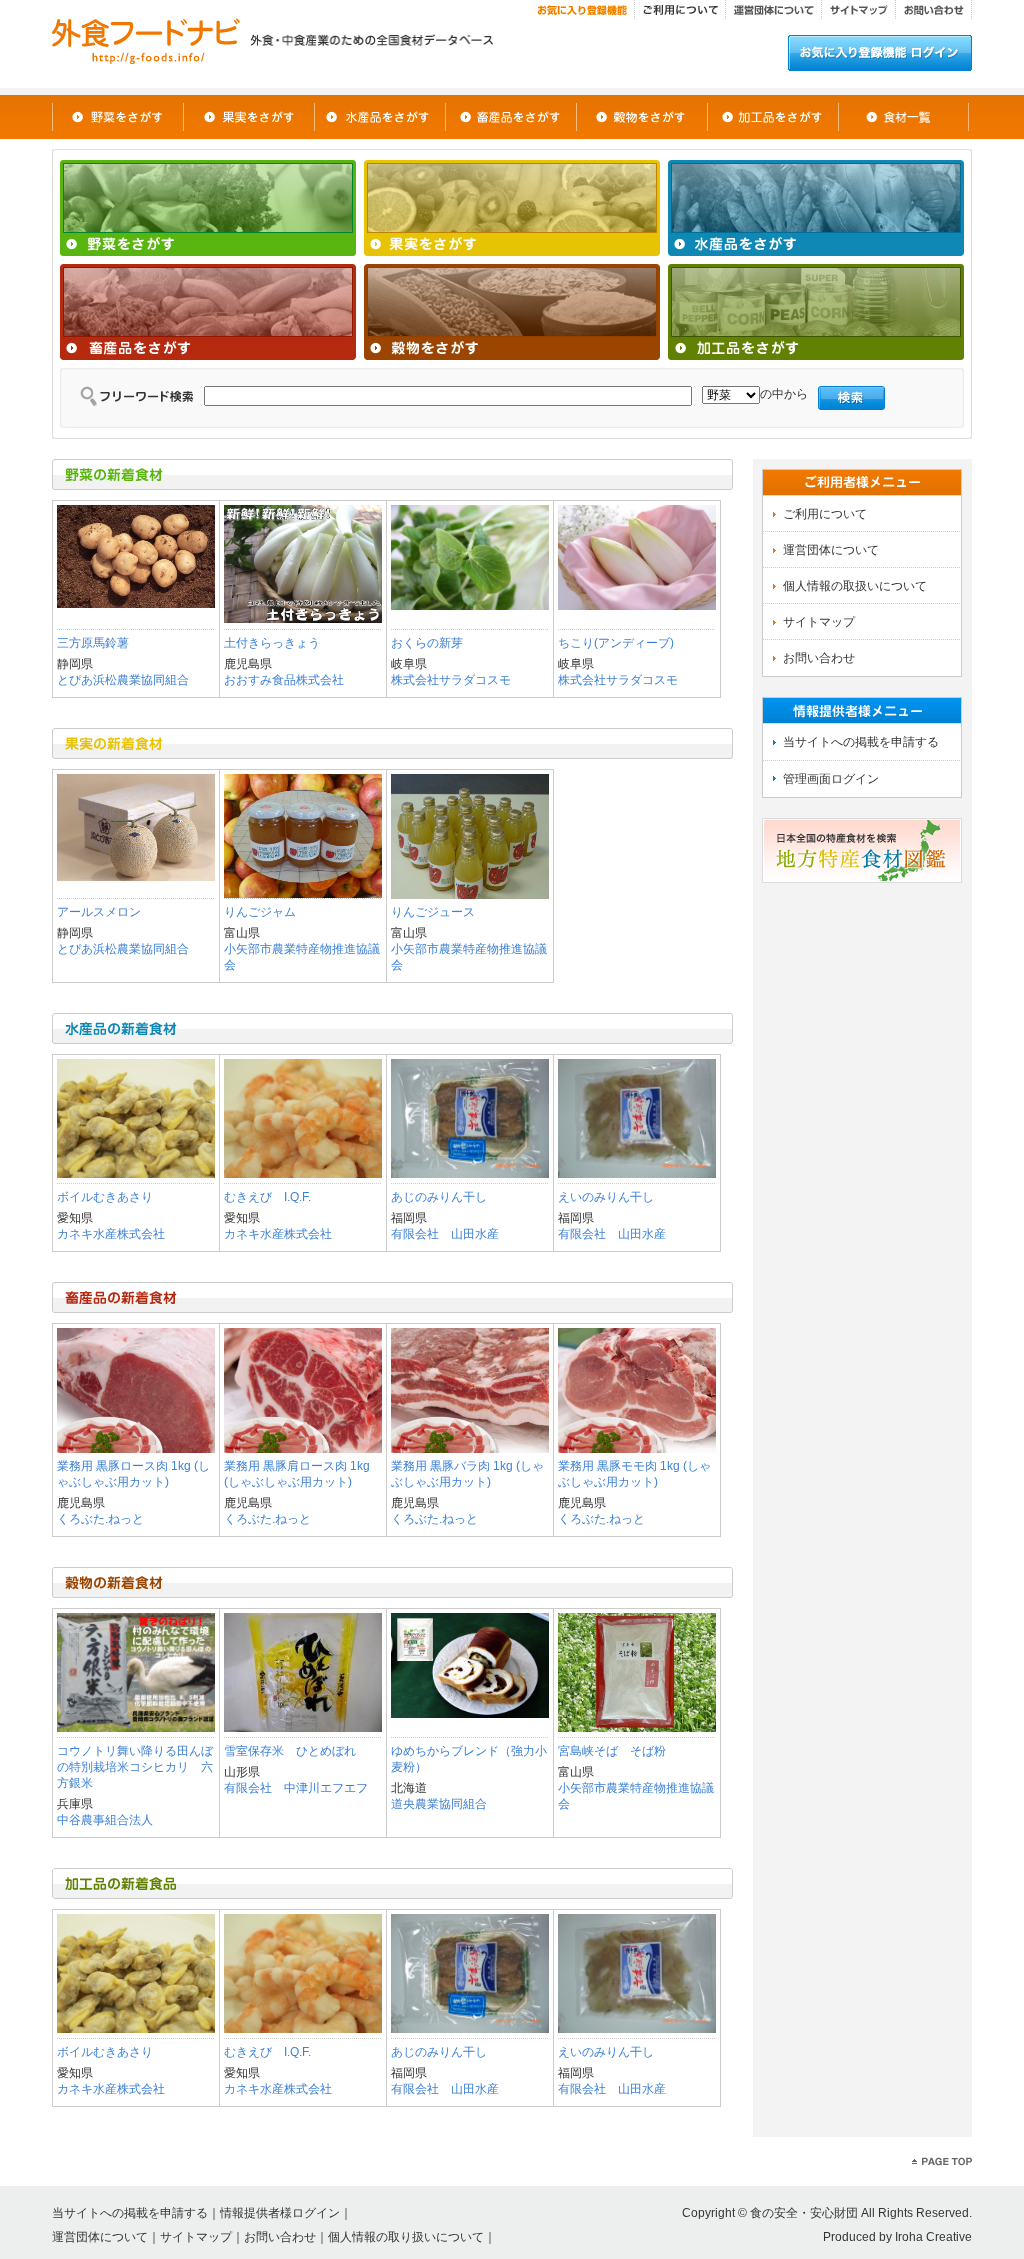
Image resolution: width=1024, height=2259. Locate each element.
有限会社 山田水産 (445, 1234)
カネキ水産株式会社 (111, 1234)
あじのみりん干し (439, 1197)
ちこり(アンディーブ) (616, 643)
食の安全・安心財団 (804, 2213)
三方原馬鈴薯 (93, 643)
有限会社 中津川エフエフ (296, 1788)
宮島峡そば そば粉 (612, 1751)
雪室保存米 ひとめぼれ (290, 1751)
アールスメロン (99, 912)
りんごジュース (433, 912)
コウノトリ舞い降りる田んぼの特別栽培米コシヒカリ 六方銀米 (135, 1767)
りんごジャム (260, 912)
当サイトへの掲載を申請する (130, 2213)
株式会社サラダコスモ (451, 680)
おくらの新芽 (427, 643)
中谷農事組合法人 (105, 1820)
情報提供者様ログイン (280, 2213)
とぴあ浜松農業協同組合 (123, 680)
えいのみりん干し (606, 1197)
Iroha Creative (933, 2237)
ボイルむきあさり (105, 1197)
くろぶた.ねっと (100, 1519)
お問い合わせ (280, 2237)
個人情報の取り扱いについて (406, 2237)
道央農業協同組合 (439, 1804)
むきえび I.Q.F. (267, 1197)
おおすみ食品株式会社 (284, 680)
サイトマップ (196, 2237)
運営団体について (100, 2237)
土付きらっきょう (272, 643)
